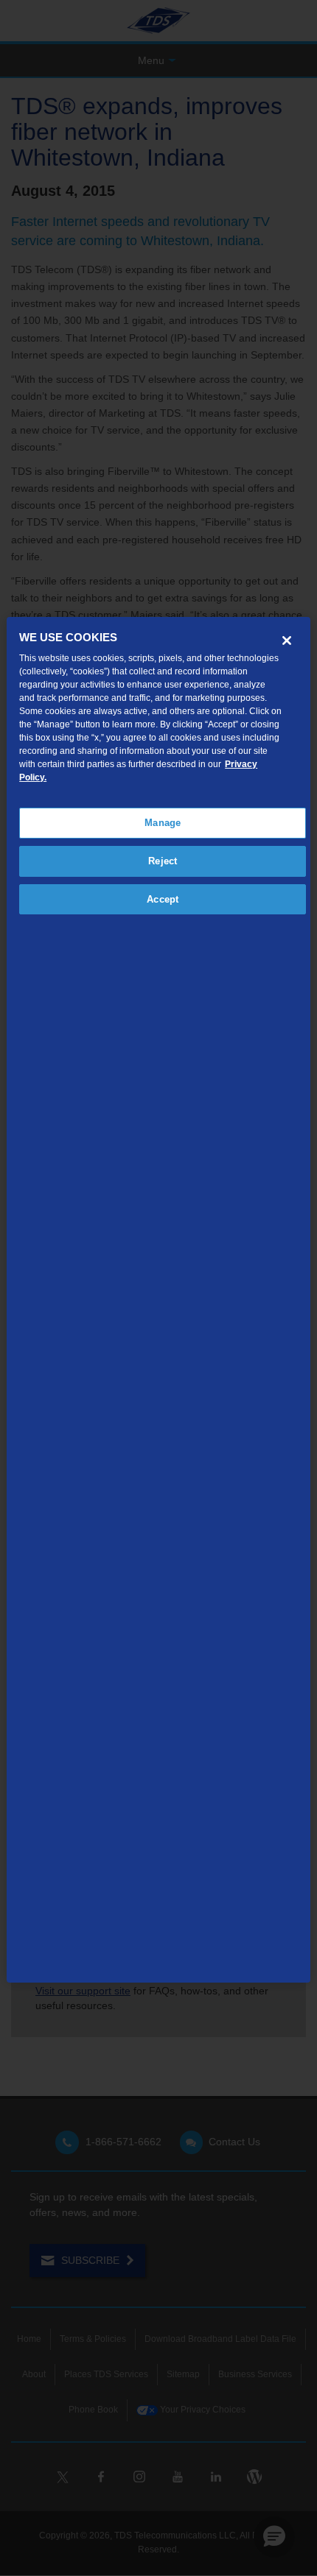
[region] (159, 1299)
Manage (163, 823)
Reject (163, 861)
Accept (163, 899)
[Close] (287, 641)
